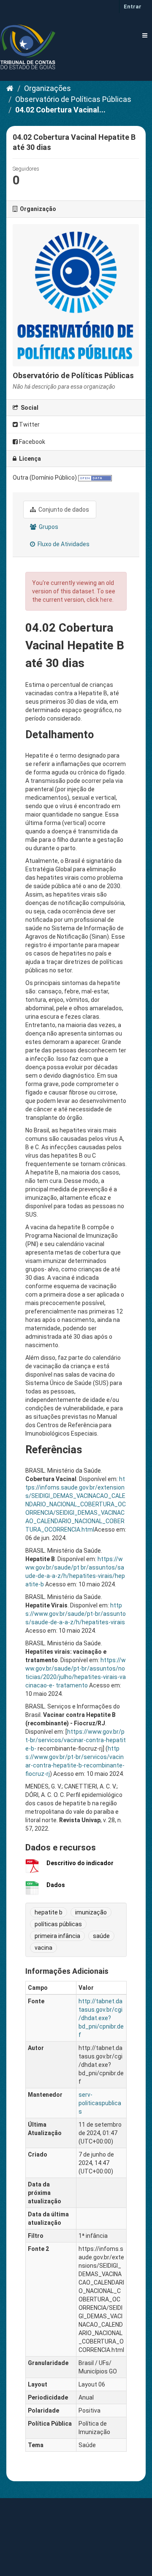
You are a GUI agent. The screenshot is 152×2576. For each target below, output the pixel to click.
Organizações (47, 88)
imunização (91, 1912)
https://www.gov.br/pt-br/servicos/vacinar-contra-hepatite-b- (76, 1740)
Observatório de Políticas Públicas (73, 99)
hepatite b (49, 1912)
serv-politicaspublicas (100, 2103)
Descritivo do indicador (80, 1863)
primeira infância (57, 1936)
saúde (101, 1936)
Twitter (29, 424)
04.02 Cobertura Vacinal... (60, 110)
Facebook (31, 442)
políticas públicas (58, 1924)
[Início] (10, 88)
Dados (56, 1885)
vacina (43, 1948)
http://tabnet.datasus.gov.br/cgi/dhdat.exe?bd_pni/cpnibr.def (101, 2018)
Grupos (48, 527)
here (106, 600)
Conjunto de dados (63, 510)
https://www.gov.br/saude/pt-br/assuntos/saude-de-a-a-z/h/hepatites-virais (76, 1614)
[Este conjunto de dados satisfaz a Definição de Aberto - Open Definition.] (95, 478)
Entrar (133, 7)
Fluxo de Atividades (63, 544)
